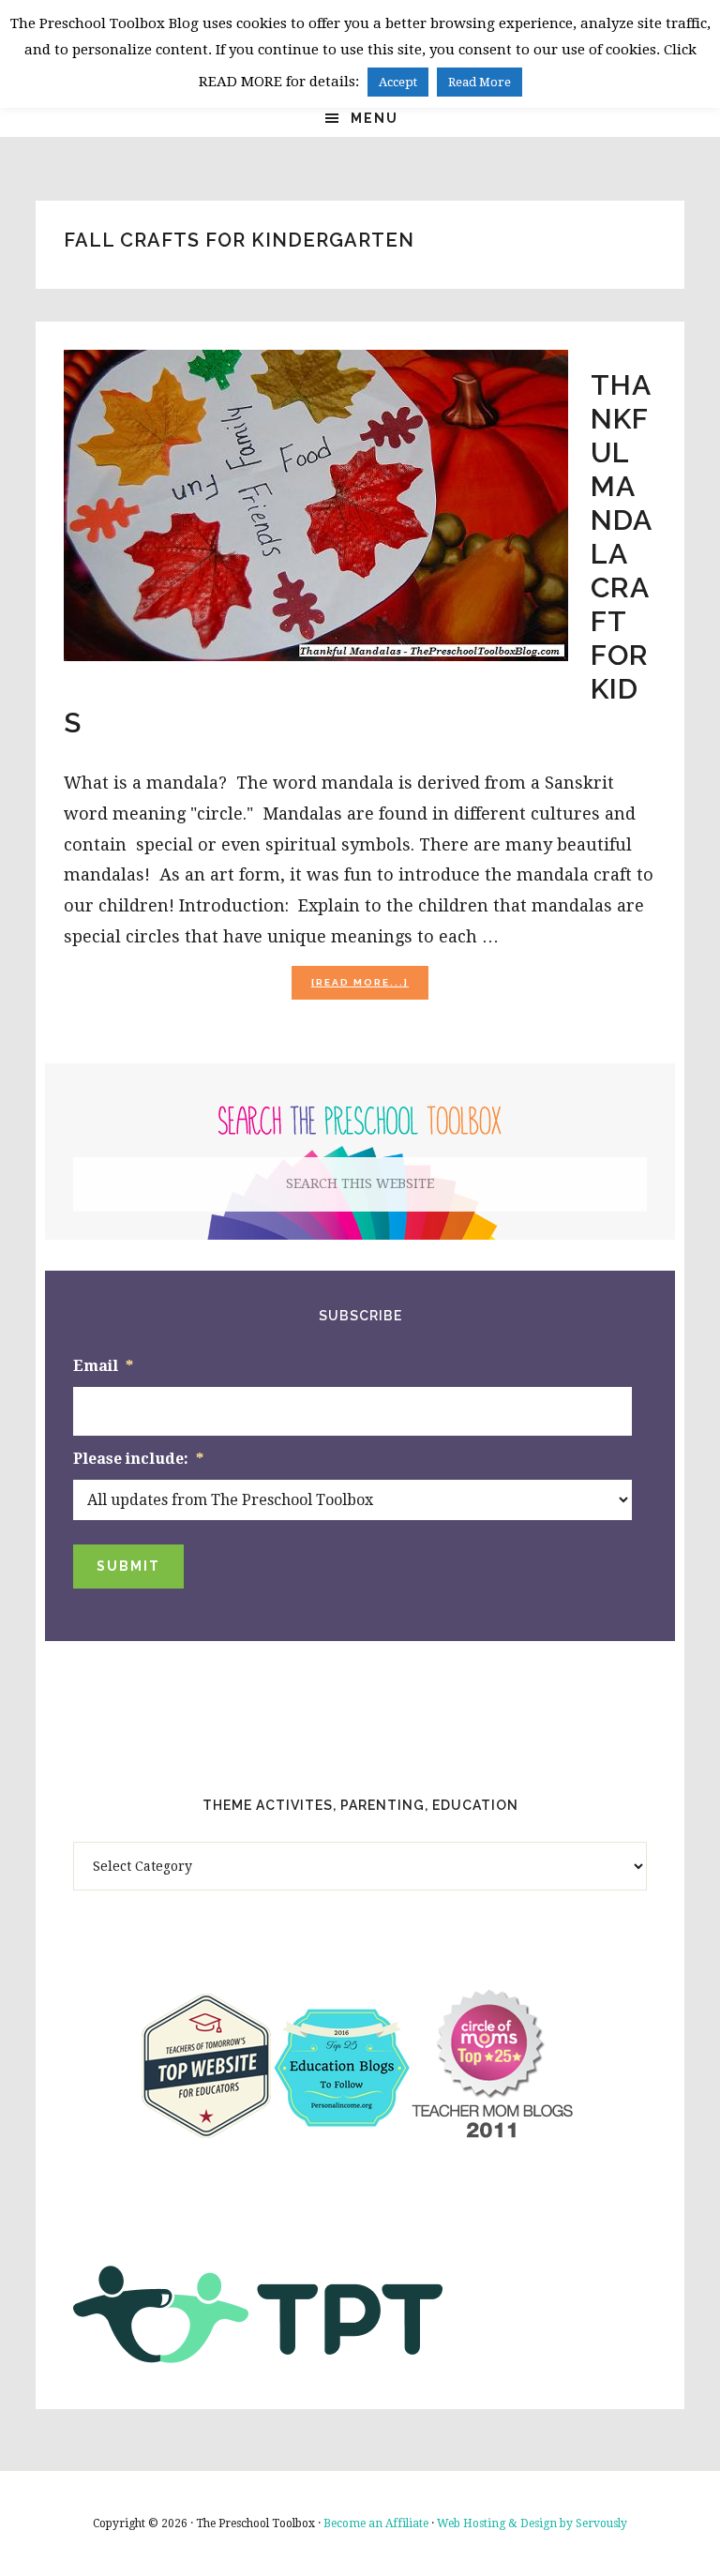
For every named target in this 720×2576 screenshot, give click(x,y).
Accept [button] (398, 82)
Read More (480, 82)
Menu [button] (375, 118)
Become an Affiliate (376, 2523)
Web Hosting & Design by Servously (532, 2523)
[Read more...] (370, 988)
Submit (128, 1566)
